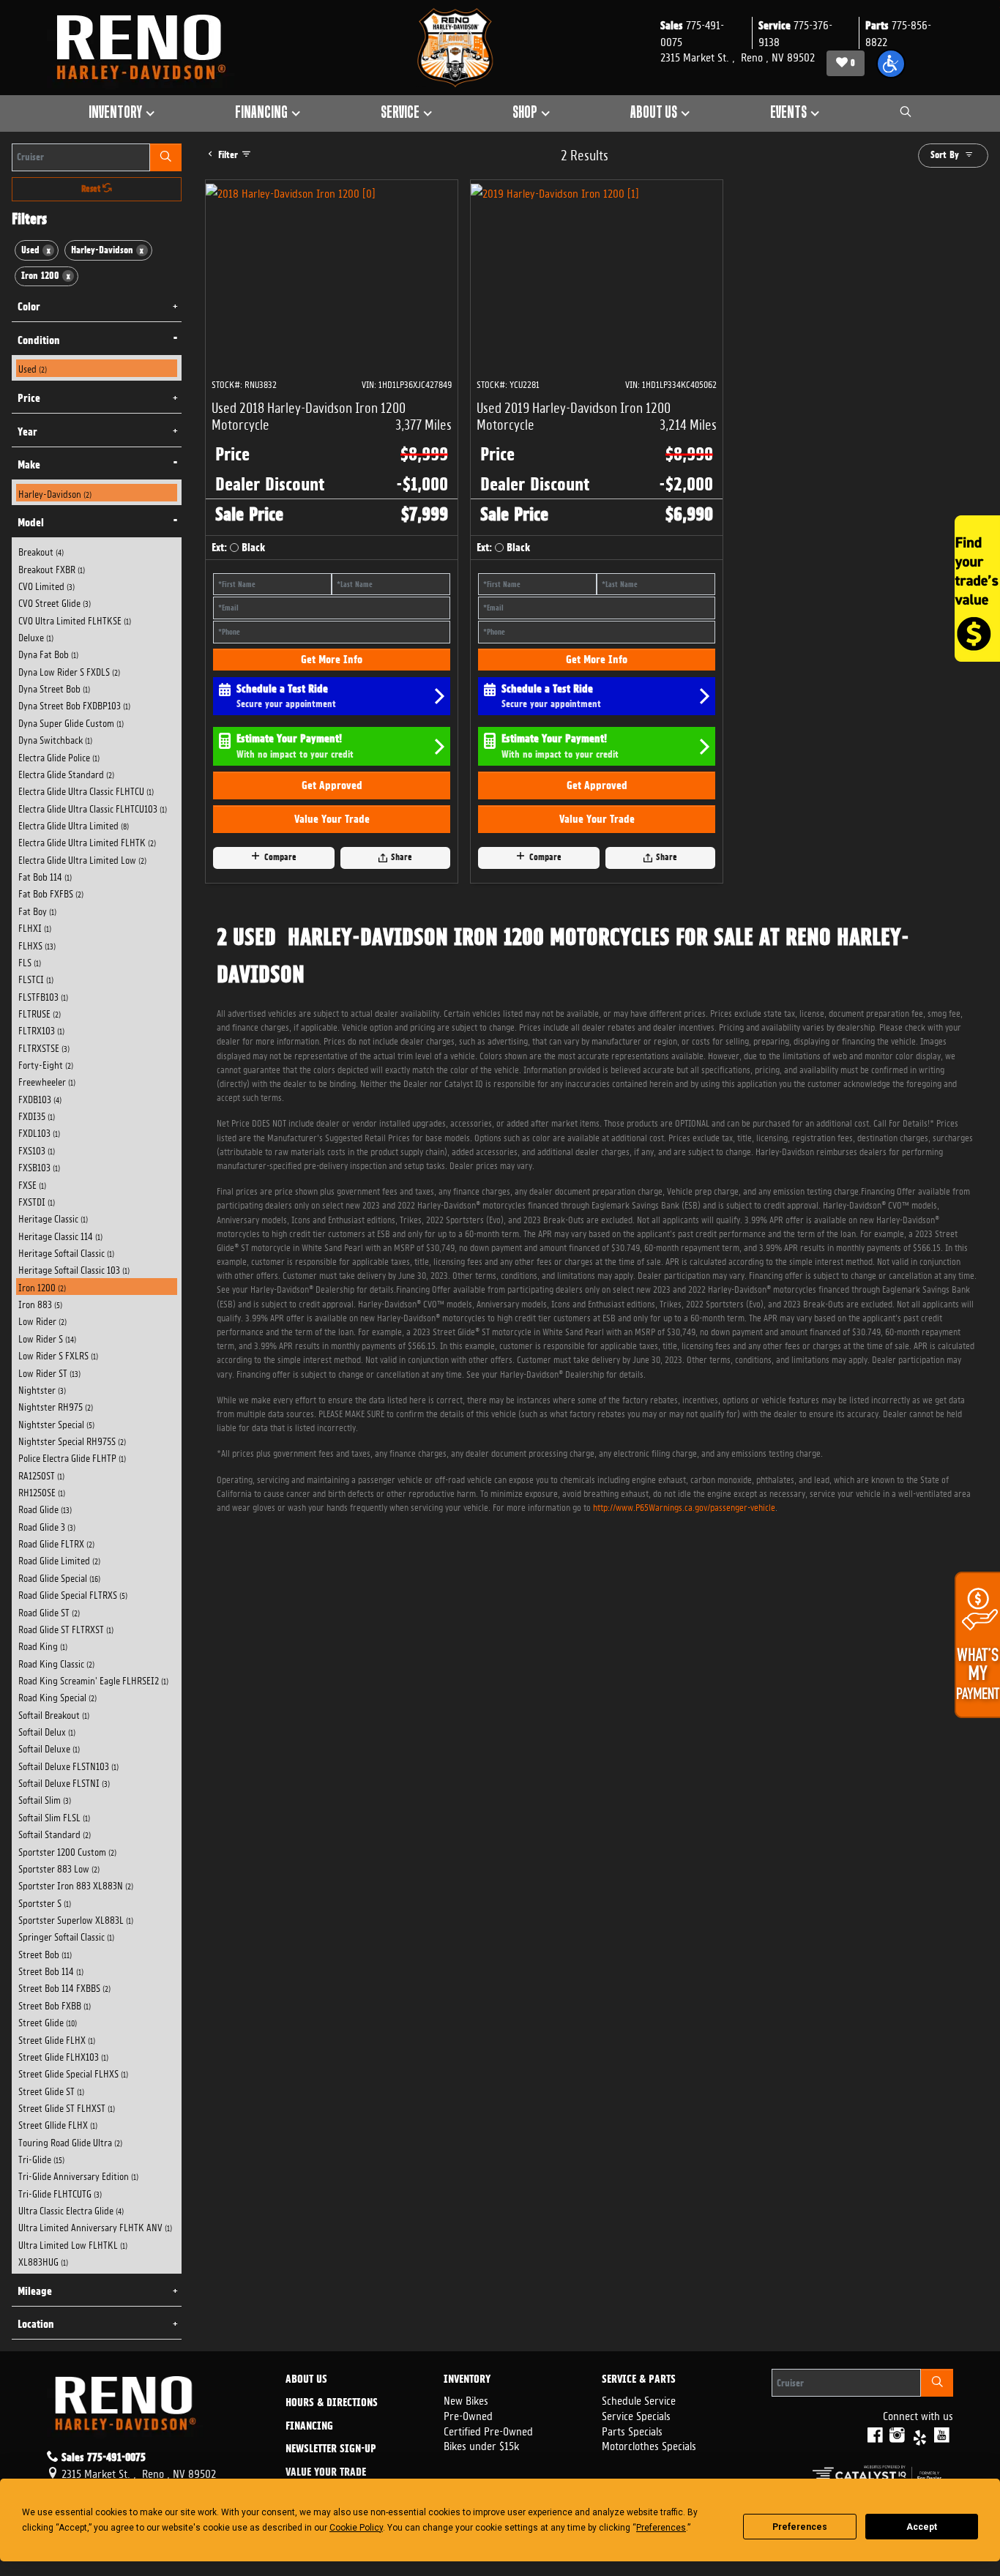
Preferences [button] (661, 2528)
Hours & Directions (332, 2403)
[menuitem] (97, 368)
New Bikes (466, 2399)
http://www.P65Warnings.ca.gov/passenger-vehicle (684, 1506)
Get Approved (332, 785)
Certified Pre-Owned (488, 2430)
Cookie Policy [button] (356, 2528)
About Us (306, 2380)
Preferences (800, 2527)
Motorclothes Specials (649, 2445)
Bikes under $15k (481, 2445)
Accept (922, 2527)
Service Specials (636, 2415)
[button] (891, 64)
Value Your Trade (332, 819)
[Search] (166, 157)
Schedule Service (639, 2399)
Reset (92, 189)
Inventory (467, 2380)
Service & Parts (639, 2380)
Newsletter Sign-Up (331, 2449)
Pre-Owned (468, 2415)
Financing (309, 2427)
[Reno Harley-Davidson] (148, 48)
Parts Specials (632, 2430)
